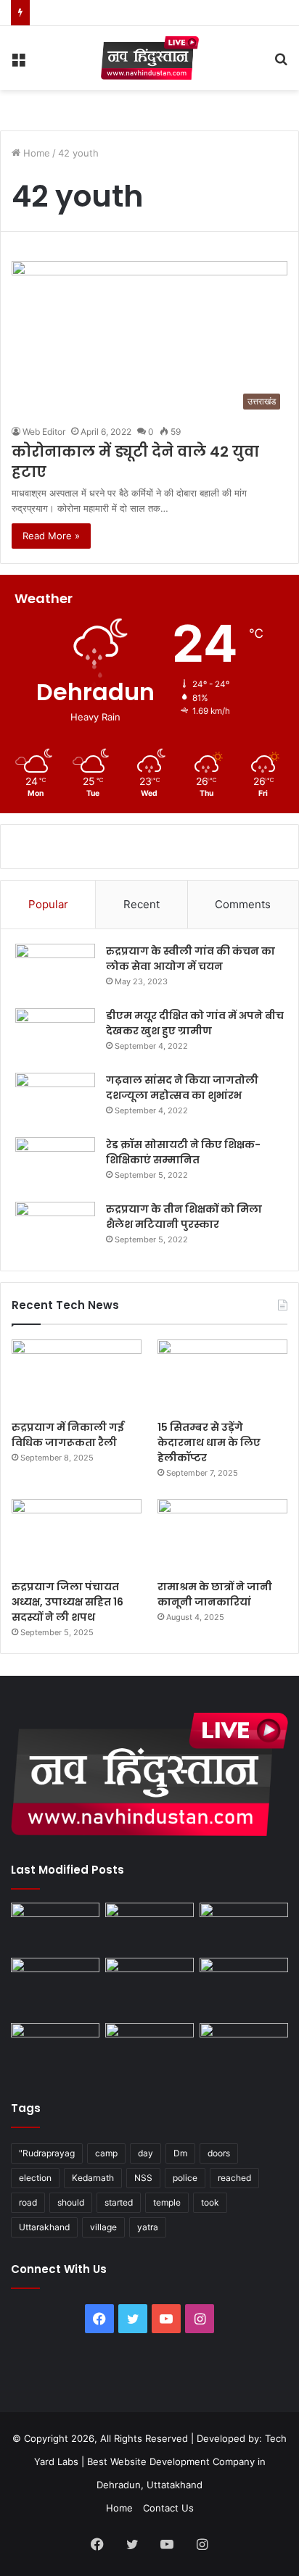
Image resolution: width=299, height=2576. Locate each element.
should (71, 2202)
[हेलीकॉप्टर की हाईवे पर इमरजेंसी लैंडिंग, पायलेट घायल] (149, 2048)
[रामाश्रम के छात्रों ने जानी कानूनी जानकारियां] (222, 1536)
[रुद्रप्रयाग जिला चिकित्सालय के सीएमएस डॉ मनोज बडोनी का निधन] (244, 1987)
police (185, 2178)
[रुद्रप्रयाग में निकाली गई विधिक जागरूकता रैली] (77, 1376)
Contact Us (168, 2508)
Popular (48, 904)
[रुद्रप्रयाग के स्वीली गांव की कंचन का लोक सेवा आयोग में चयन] (55, 971)
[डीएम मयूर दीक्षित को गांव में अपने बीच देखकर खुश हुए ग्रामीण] (55, 1035)
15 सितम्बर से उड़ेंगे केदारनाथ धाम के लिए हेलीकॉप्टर (209, 1442)
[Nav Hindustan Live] (150, 58)
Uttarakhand (44, 2227)
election (35, 2178)
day (146, 2153)
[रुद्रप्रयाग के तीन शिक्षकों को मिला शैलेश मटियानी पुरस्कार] (55, 1229)
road (28, 2202)
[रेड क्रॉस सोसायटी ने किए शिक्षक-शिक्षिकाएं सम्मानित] (55, 1164)
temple (167, 2202)
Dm (180, 2153)
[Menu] (18, 63)
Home (35, 153)
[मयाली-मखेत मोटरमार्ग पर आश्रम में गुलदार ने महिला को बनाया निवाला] (55, 2048)
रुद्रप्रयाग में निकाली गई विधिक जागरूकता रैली (68, 1435)
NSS (143, 2178)
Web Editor (44, 432)
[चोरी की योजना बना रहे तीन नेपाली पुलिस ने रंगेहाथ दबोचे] (244, 2048)
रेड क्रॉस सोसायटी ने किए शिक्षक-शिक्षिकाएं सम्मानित (183, 1152)
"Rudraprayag (47, 2153)
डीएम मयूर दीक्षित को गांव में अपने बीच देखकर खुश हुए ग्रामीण (195, 1023)
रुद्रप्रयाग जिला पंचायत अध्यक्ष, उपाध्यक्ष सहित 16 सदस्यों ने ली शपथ (67, 1602)
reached (234, 2178)
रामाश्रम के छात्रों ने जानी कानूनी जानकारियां (215, 1594)
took (210, 2202)
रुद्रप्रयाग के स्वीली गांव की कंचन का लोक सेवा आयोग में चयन (191, 959)
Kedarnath (93, 2178)
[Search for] (281, 63)
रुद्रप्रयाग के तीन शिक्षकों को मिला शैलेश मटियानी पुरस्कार (184, 1217)
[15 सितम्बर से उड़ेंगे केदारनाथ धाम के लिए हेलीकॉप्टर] (222, 1376)
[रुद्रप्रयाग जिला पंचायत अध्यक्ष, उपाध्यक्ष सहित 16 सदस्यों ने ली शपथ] (77, 1536)
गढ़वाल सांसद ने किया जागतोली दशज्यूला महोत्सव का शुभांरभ (182, 1088)
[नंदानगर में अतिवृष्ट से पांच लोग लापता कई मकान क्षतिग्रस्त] (55, 1928)
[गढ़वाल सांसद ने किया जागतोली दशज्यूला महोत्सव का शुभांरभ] (55, 1100)
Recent (142, 904)
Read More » (51, 536)
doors (219, 2153)
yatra (148, 2227)
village (103, 2227)
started (119, 2202)
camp (106, 2153)
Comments (243, 904)
